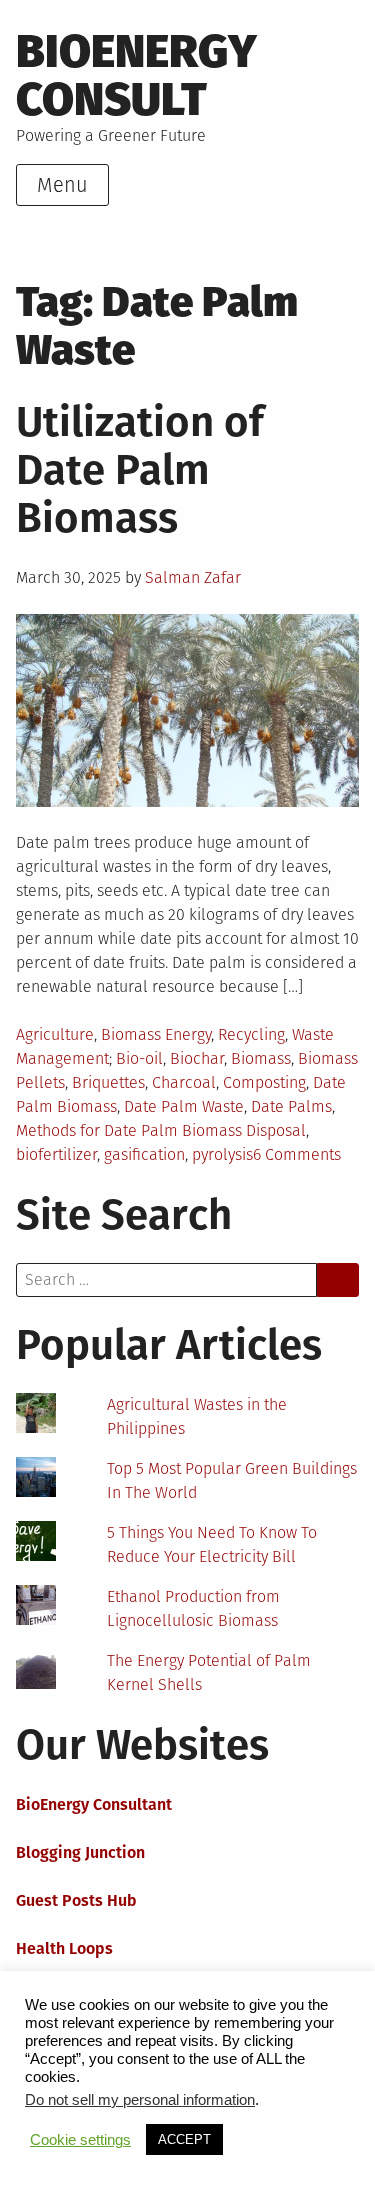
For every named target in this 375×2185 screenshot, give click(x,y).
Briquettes (108, 1082)
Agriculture (55, 1034)
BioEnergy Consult (136, 75)
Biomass (261, 1058)
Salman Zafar (193, 577)
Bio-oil (139, 1058)
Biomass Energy (156, 1034)
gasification (144, 1154)
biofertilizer (56, 1154)
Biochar (197, 1058)
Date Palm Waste (184, 1106)
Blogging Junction (80, 1852)
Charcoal (184, 1082)
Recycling (251, 1034)
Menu (62, 185)
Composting (264, 1082)
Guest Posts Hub (76, 1900)
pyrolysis (222, 1154)
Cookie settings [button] (80, 2140)
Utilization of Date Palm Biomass (140, 470)
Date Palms (291, 1106)
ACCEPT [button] (184, 2139)
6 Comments (297, 1154)
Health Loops (64, 1948)
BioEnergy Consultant (94, 1804)
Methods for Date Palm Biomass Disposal (161, 1130)
